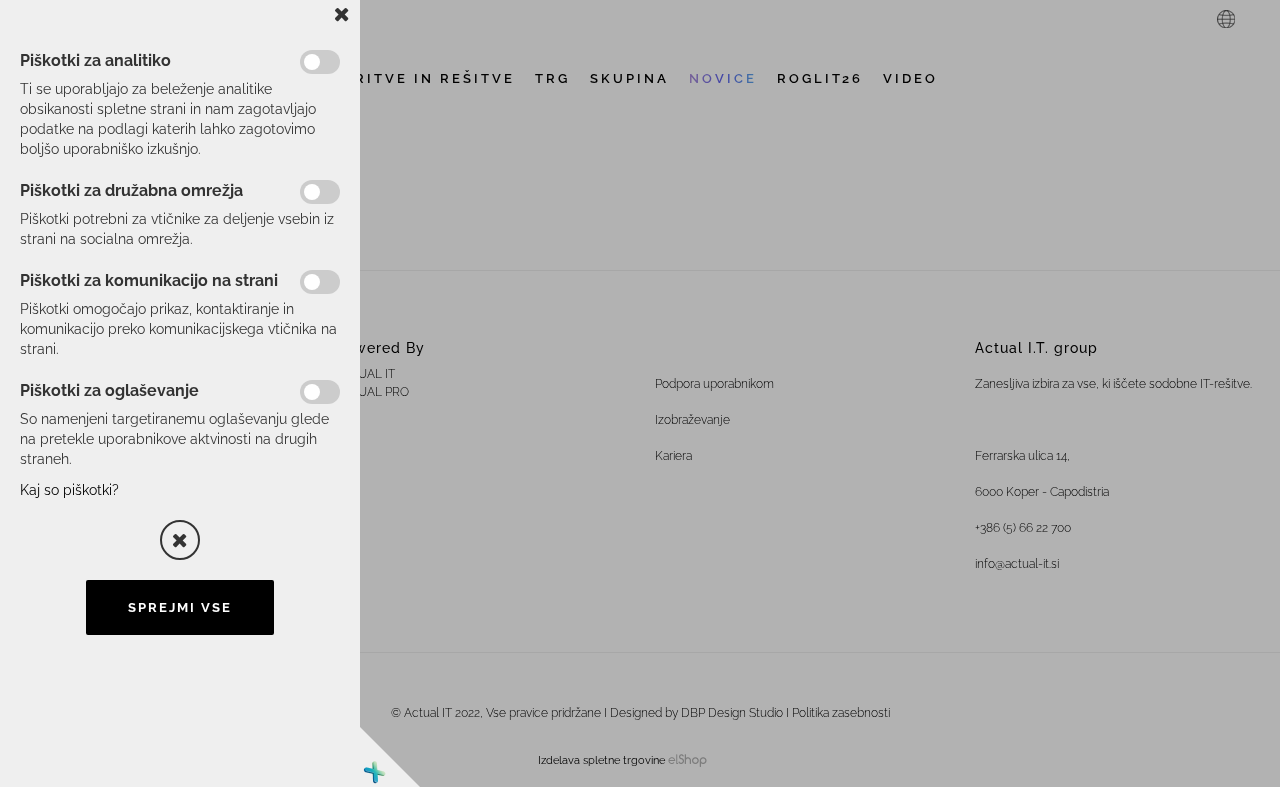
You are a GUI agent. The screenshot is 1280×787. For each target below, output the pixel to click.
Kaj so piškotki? (69, 490)
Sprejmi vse (180, 607)
